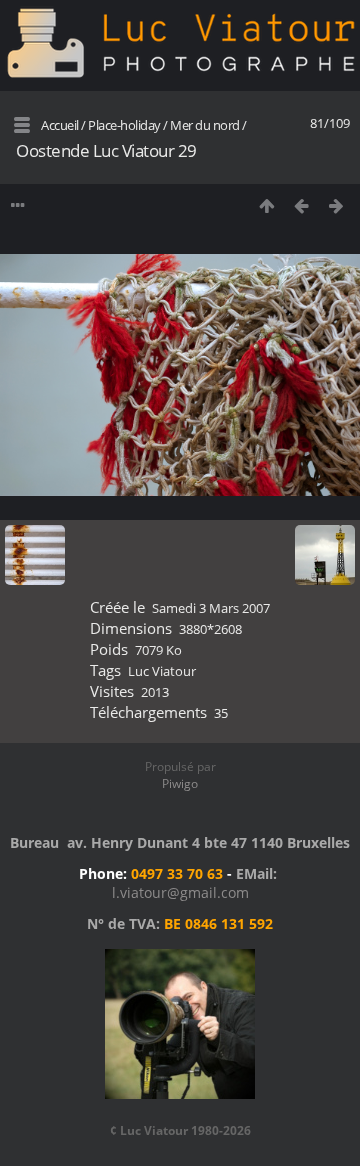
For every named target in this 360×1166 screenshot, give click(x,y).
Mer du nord (205, 125)
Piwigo (180, 783)
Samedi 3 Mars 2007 (211, 608)
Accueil (60, 125)
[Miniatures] (266, 205)
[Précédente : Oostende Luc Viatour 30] (301, 205)
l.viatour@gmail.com (180, 892)
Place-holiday (124, 125)
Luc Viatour (162, 671)
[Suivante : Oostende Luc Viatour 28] (336, 205)
